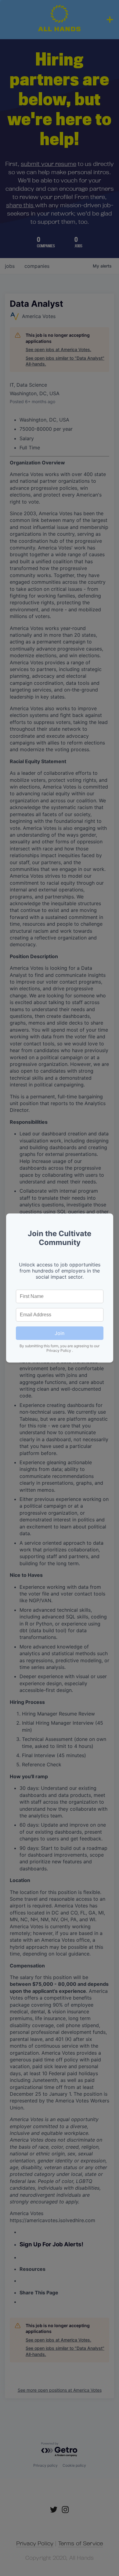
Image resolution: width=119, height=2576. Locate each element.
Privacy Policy (59, 1350)
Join (60, 1333)
